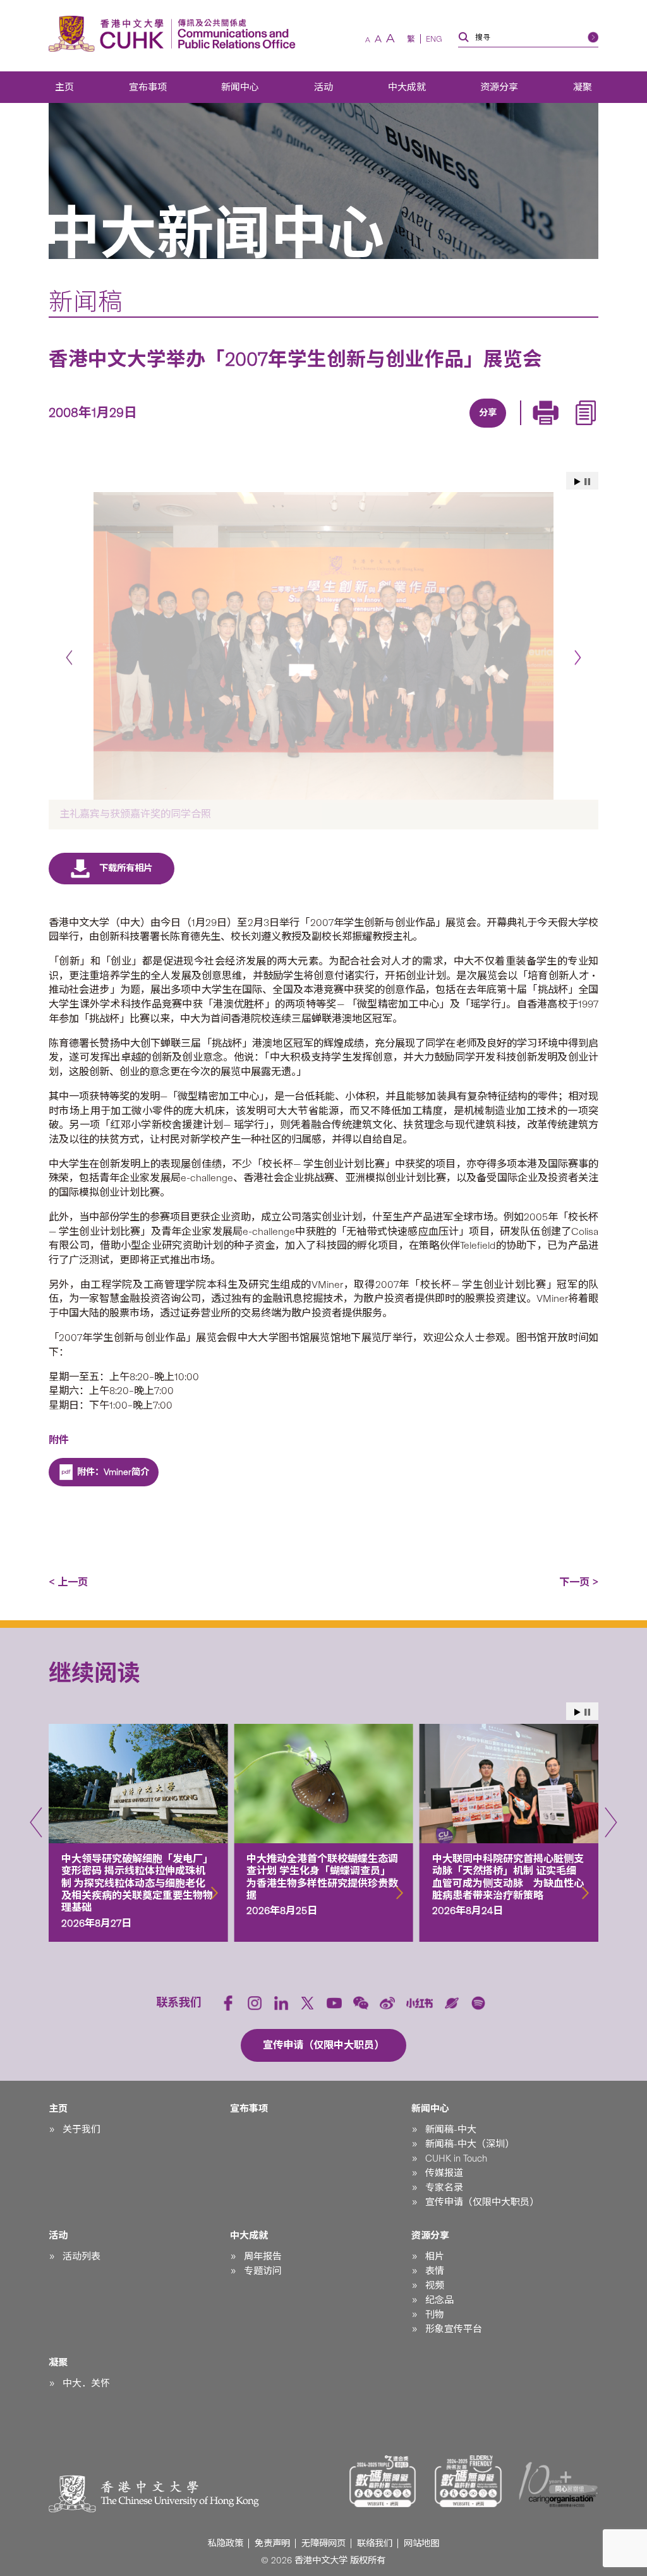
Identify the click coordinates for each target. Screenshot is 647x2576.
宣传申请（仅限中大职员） (482, 2202)
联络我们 (375, 2543)
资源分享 (499, 87)
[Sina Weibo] (500, 429)
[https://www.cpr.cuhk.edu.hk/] (233, 34)
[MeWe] (559, 429)
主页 (64, 87)
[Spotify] (478, 2003)
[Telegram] (471, 429)
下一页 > (579, 1582)
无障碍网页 (323, 2543)
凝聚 (583, 87)
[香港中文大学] (109, 34)
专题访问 (263, 2271)
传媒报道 (444, 2173)
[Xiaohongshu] (420, 2003)
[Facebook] (384, 429)
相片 (435, 2256)
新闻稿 (86, 302)
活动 (323, 87)
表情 (435, 2271)
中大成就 (407, 87)
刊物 (435, 2314)
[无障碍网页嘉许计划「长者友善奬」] (468, 2481)
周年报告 (263, 2256)
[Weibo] (387, 2003)
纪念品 (439, 2300)
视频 (435, 2285)
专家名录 (444, 2188)
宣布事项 (148, 87)
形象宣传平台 (454, 2329)
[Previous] (69, 657)
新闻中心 (240, 87)
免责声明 (272, 2543)
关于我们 (82, 2129)
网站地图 (421, 2543)
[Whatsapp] (529, 429)
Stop (587, 482)
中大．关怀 (86, 2383)
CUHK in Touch (456, 2158)
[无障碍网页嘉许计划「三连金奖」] (383, 2481)
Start (577, 482)
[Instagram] (255, 2003)
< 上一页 (68, 1582)
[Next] (578, 657)
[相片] (323, 646)
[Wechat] (361, 2003)
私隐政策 (226, 2543)
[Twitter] (442, 429)
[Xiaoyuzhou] (452, 2003)
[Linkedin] (413, 429)
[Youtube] (334, 2003)
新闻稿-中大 (451, 2129)
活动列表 (82, 2256)
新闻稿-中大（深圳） (470, 2144)
